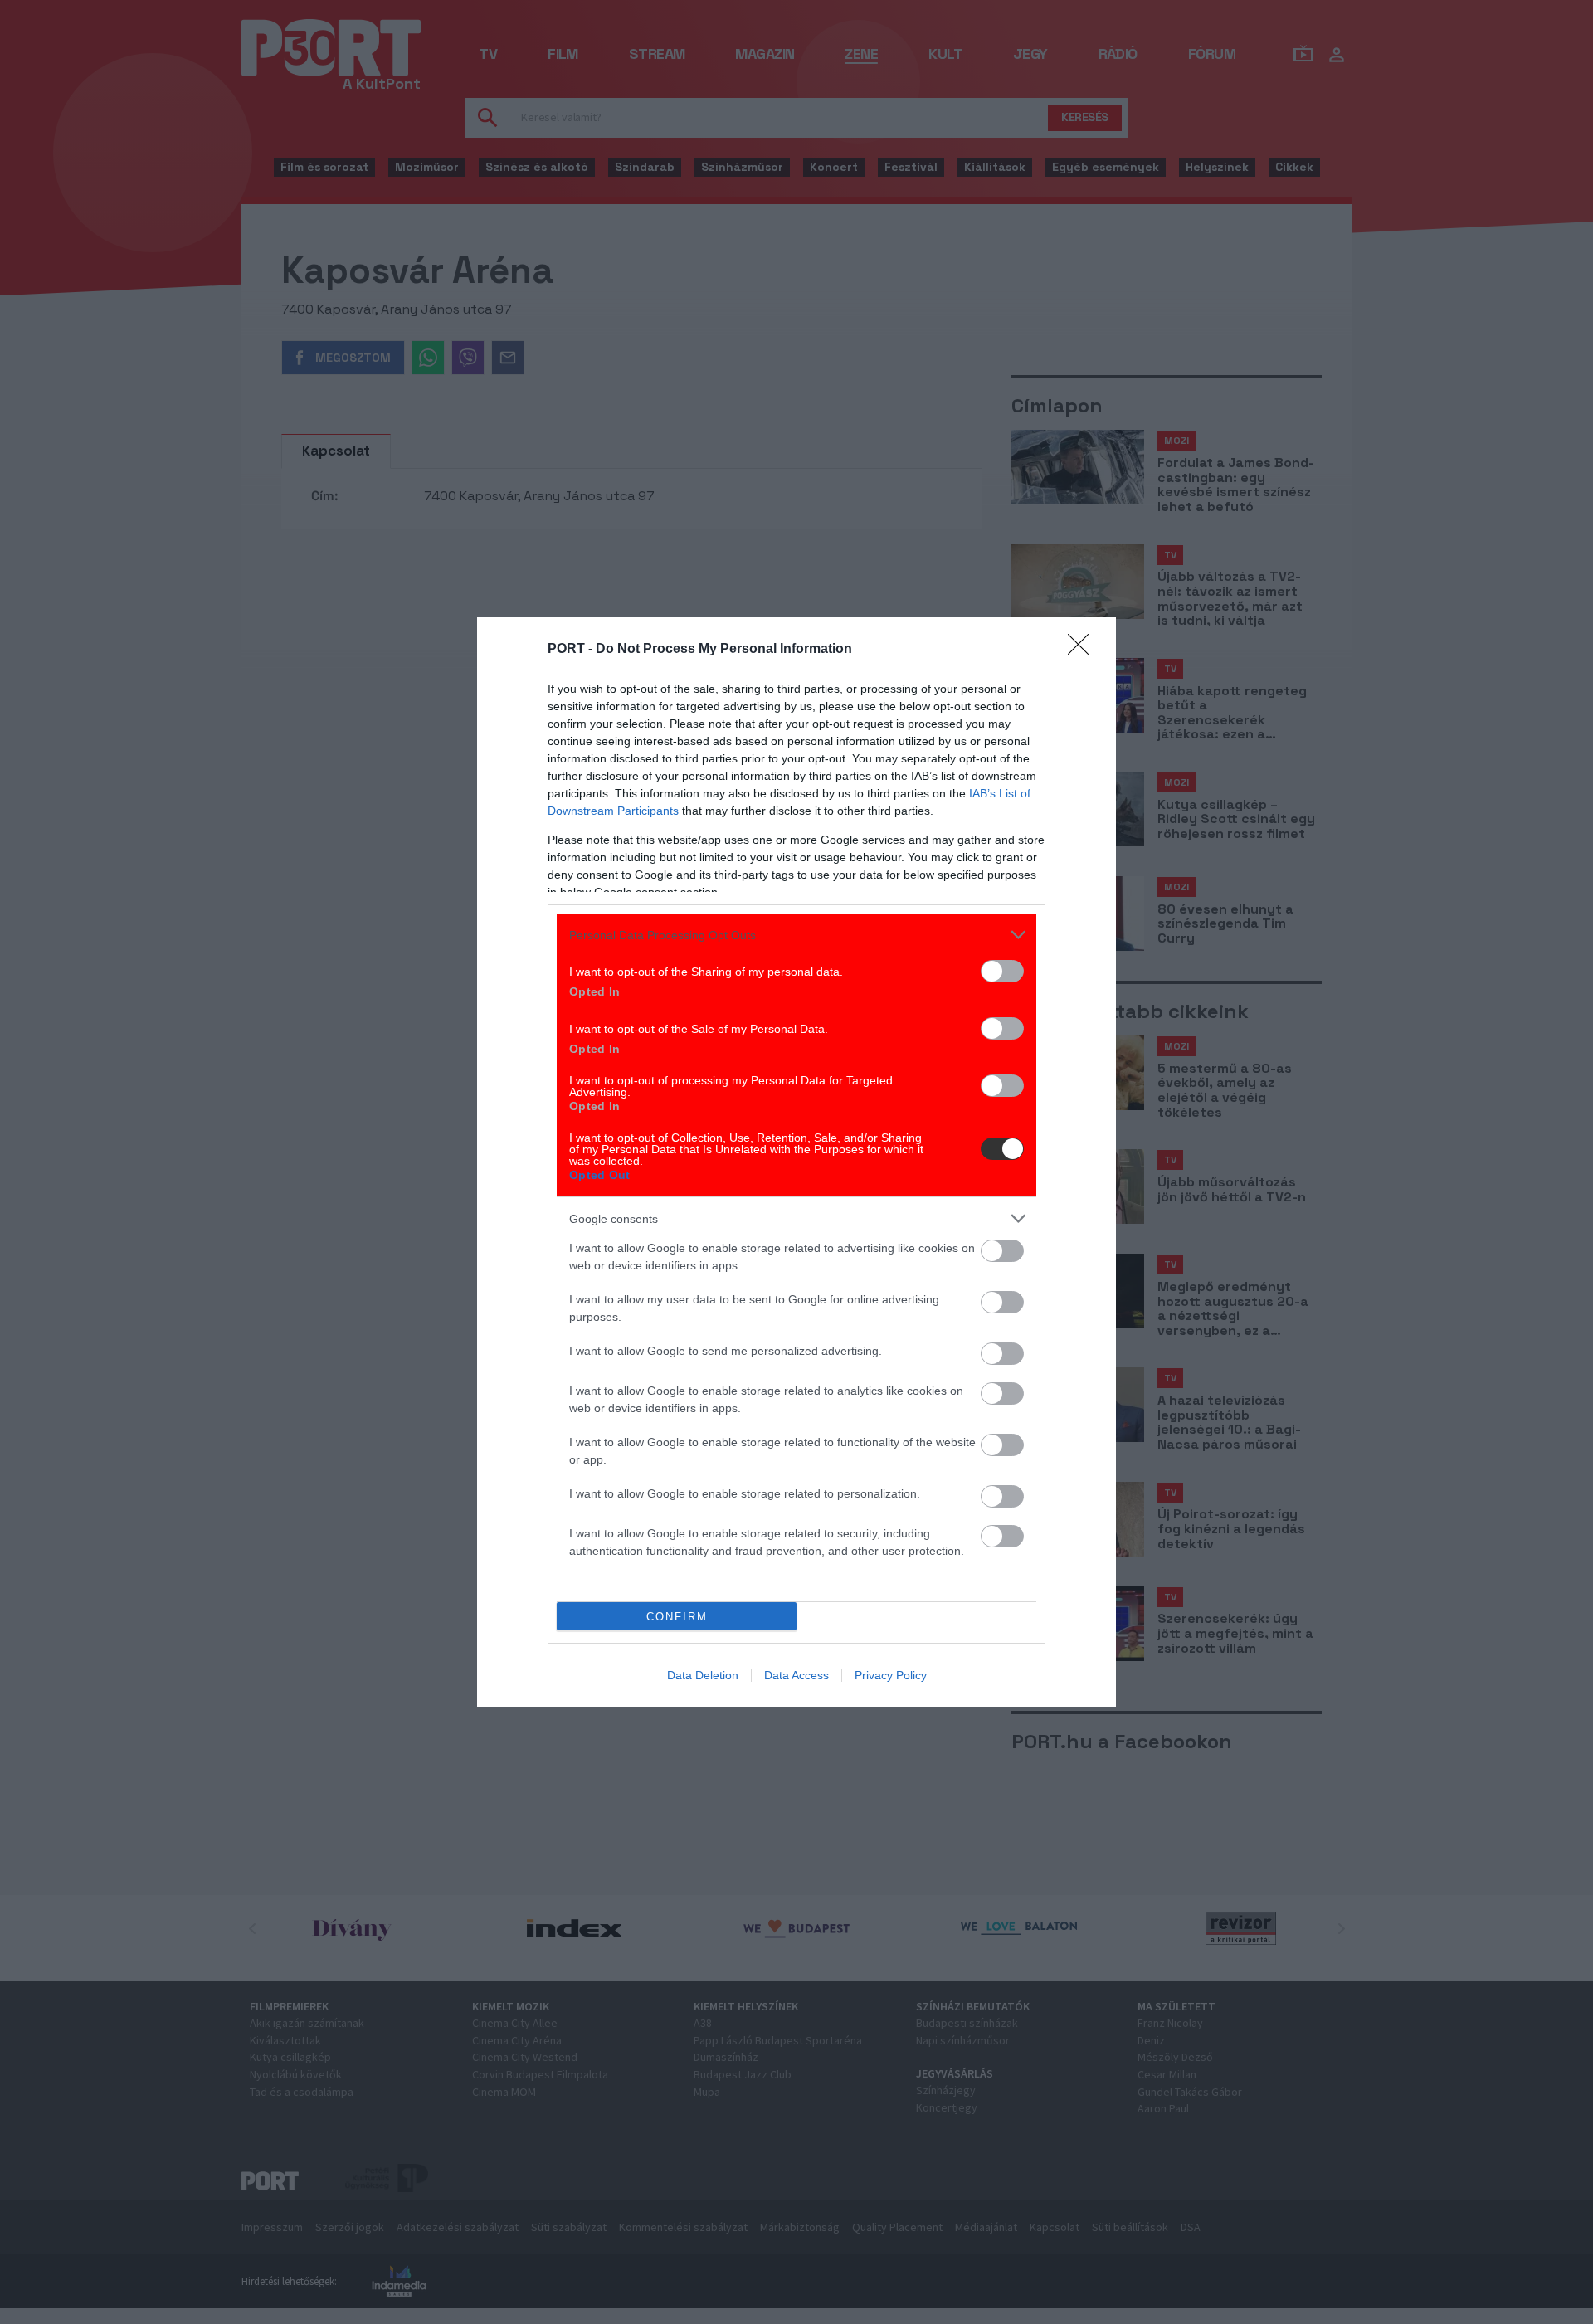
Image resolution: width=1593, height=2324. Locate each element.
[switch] (1002, 971)
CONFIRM (677, 1617)
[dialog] (796, 1162)
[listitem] (796, 935)
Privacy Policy (891, 1675)
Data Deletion (703, 1675)
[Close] (1084, 650)
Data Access (796, 1675)
